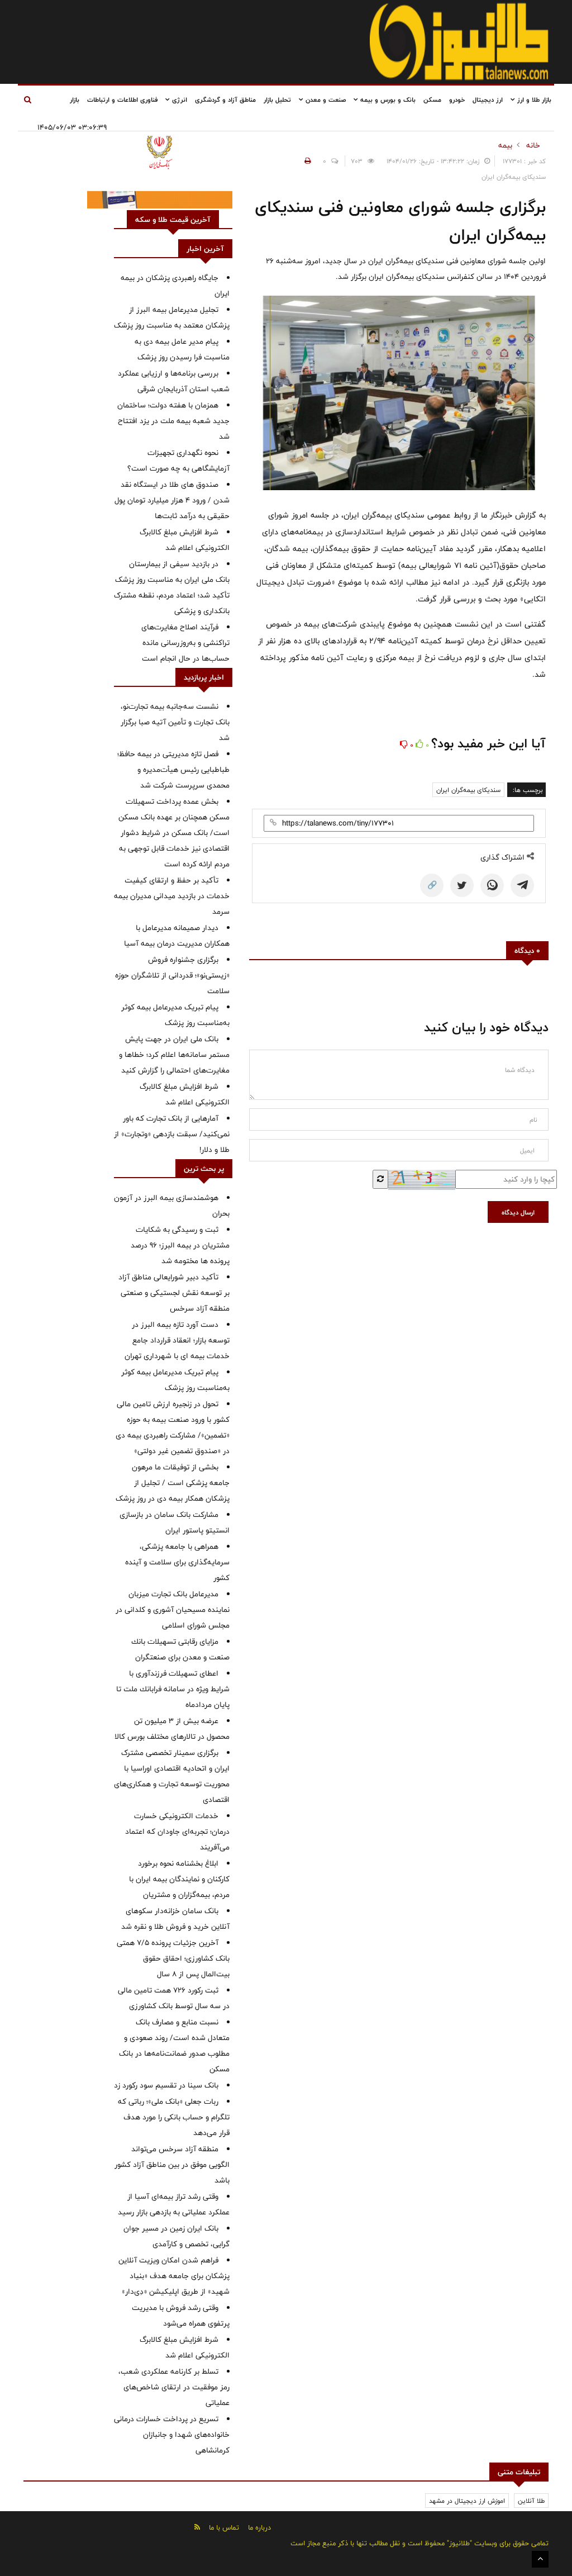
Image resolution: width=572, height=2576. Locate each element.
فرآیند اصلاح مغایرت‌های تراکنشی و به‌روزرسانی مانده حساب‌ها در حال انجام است (185, 643)
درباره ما (259, 2527)
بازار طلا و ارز (533, 99)
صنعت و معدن (325, 99)
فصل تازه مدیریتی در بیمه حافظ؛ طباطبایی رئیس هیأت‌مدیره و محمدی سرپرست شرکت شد (173, 770)
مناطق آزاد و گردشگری (225, 99)
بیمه (505, 145)
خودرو (457, 99)
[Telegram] (522, 885)
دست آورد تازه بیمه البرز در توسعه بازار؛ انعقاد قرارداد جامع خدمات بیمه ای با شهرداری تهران (177, 1340)
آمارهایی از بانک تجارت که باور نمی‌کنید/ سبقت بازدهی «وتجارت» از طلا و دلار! (172, 1134)
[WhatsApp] (492, 885)
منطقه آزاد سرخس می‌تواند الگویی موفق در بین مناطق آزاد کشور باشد (172, 2165)
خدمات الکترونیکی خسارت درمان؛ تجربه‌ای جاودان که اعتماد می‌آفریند (177, 1832)
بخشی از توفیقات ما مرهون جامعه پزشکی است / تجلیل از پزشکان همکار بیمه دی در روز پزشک (173, 1483)
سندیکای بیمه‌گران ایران (468, 790)
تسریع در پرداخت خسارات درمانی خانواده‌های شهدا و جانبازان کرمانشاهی (172, 2435)
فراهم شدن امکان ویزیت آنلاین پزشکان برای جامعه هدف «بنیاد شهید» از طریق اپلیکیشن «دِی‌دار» (174, 2276)
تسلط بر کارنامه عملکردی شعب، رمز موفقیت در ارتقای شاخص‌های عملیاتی (174, 2387)
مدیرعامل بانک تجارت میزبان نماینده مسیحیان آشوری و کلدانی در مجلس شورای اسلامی (173, 1610)
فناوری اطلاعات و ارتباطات (122, 99)
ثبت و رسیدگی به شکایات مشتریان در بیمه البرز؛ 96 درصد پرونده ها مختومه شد (180, 1245)
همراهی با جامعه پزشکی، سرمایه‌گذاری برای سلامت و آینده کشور (177, 1562)
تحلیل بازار (277, 99)
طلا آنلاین (531, 2501)
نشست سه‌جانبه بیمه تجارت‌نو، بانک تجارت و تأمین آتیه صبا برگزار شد (175, 722)
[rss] (197, 2527)
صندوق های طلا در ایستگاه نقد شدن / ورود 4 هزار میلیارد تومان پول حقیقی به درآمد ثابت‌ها (172, 500)
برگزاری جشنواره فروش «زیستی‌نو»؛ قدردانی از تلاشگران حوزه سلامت (172, 975)
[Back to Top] (540, 2559)
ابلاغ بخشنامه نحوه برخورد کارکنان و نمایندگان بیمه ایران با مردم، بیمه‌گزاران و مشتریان (179, 1879)
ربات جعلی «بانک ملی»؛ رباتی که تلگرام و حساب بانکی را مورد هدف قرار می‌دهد (174, 2117)
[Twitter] (462, 885)
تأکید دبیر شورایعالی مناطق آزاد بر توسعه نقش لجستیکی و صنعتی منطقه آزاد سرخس (174, 1293)
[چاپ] (306, 161)
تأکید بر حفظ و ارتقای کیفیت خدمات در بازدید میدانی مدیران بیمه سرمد (172, 896)
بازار (75, 99)
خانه (533, 145)
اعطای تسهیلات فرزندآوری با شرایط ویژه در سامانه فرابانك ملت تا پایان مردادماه (173, 1689)
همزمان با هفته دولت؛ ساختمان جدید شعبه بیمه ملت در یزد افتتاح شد (173, 421)
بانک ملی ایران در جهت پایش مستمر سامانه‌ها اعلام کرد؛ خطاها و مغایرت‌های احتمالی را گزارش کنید (174, 1055)
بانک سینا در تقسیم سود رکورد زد (166, 2085)
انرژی (178, 99)
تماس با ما (224, 2527)
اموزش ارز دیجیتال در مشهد (467, 2501)
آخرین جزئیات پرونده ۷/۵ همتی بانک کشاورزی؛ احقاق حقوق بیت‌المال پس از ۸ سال (173, 1958)
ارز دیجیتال (488, 99)
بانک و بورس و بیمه (387, 99)
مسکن (432, 99)
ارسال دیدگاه (518, 1212)
